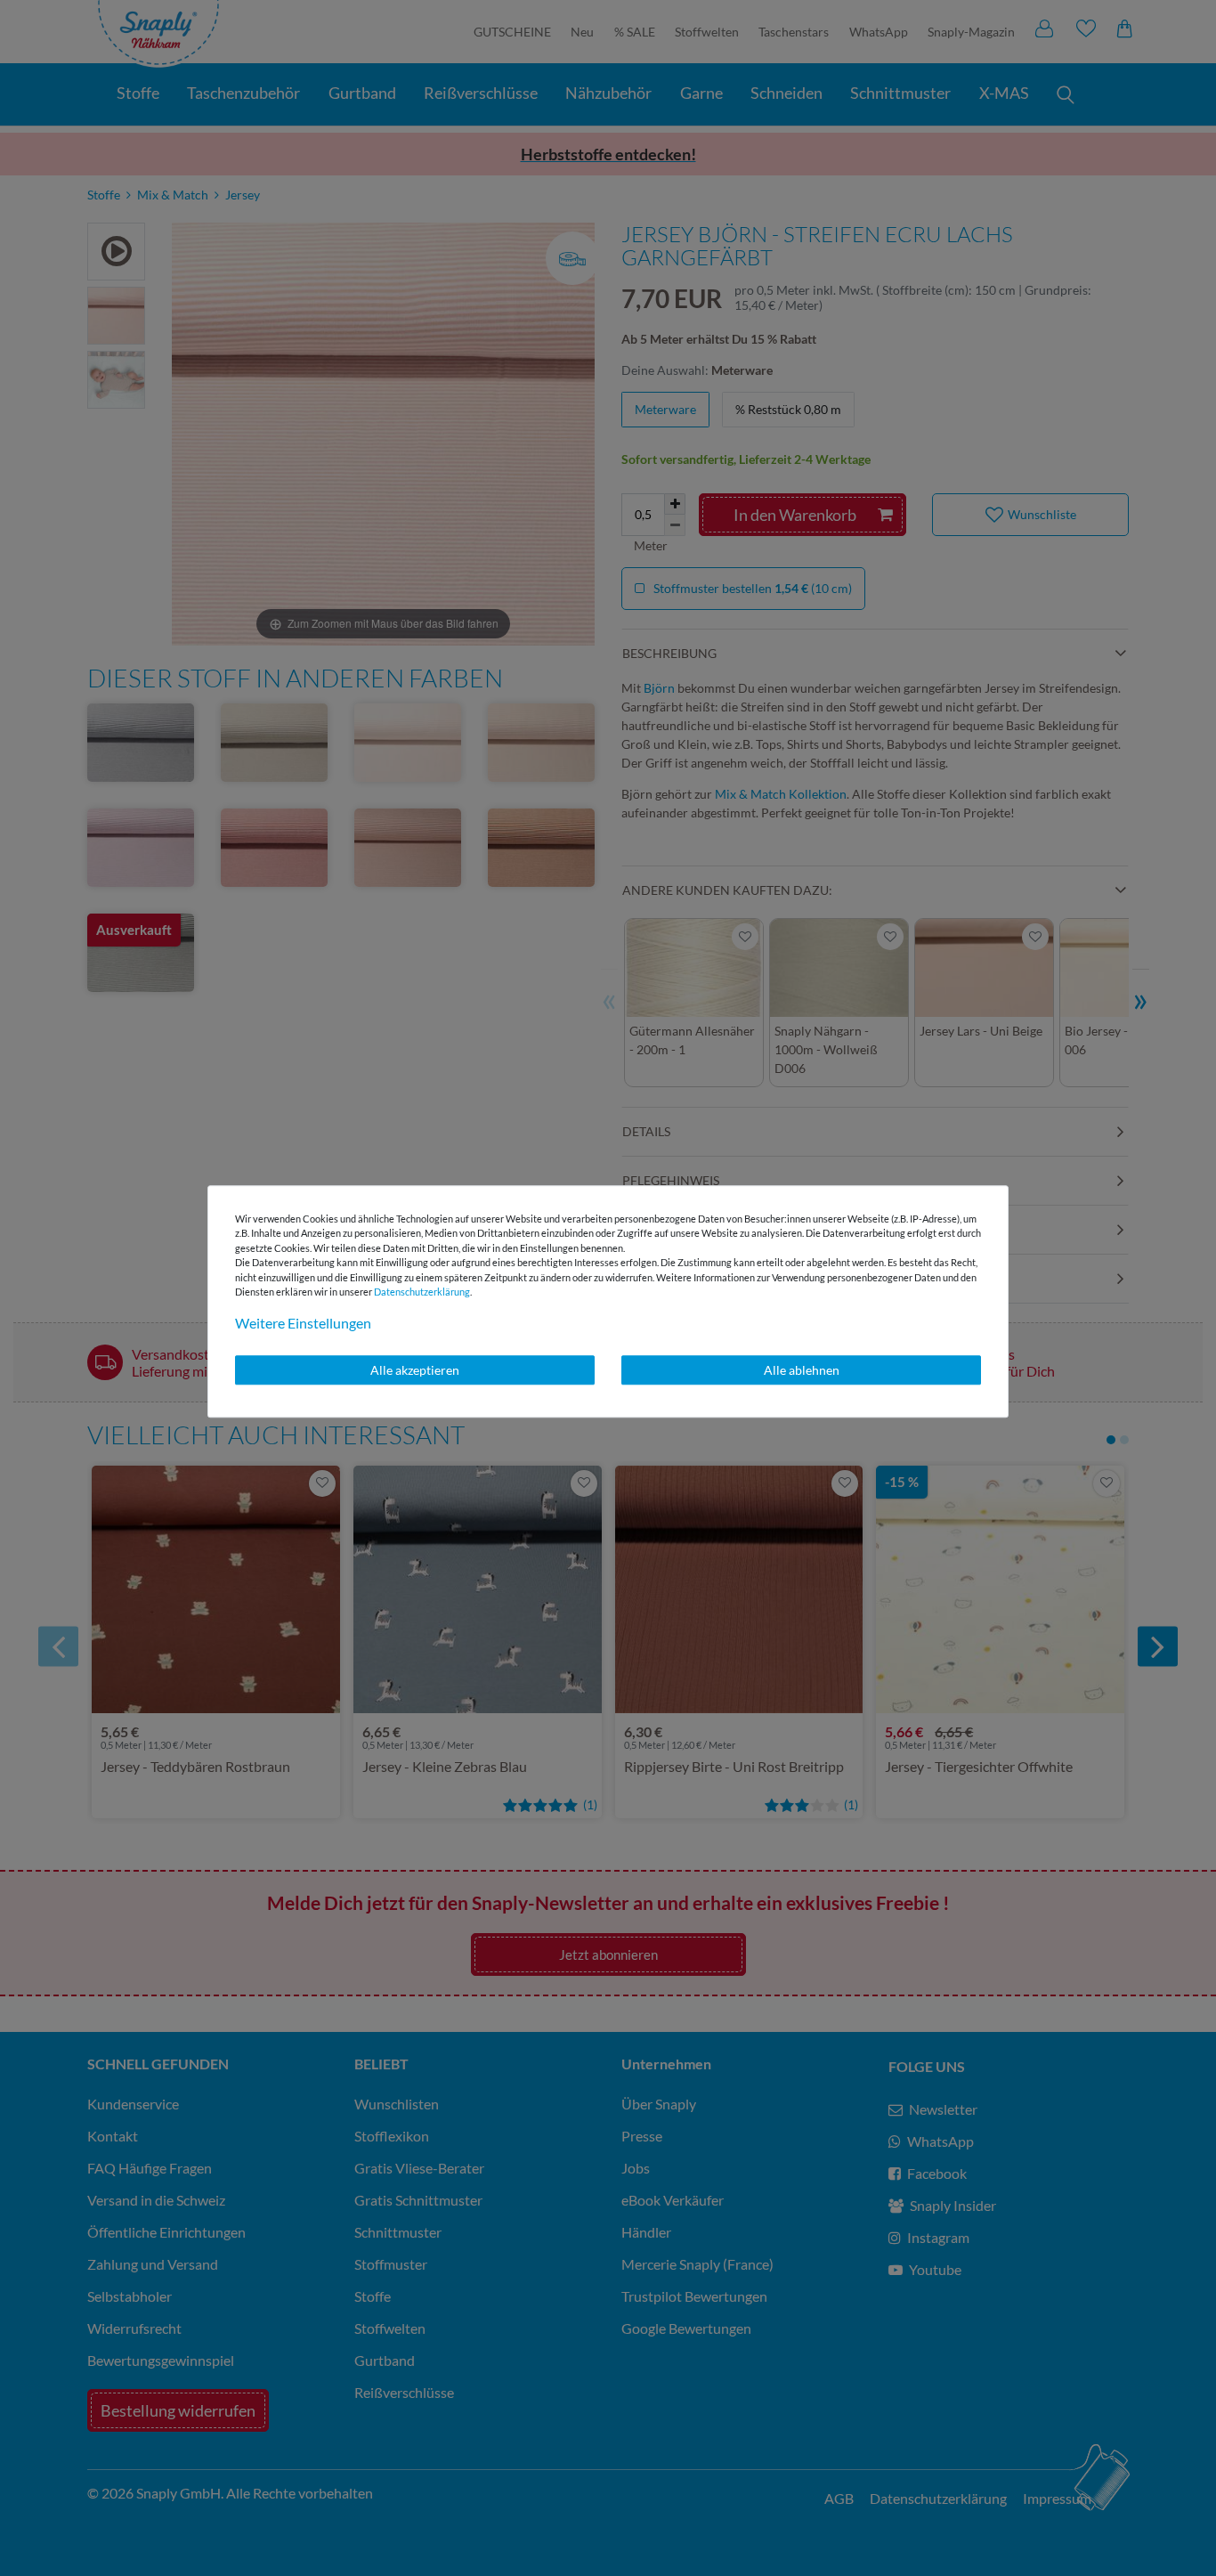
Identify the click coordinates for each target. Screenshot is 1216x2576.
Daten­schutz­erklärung (422, 1292)
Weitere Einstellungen (303, 1323)
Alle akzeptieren (415, 1370)
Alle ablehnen (802, 1370)
